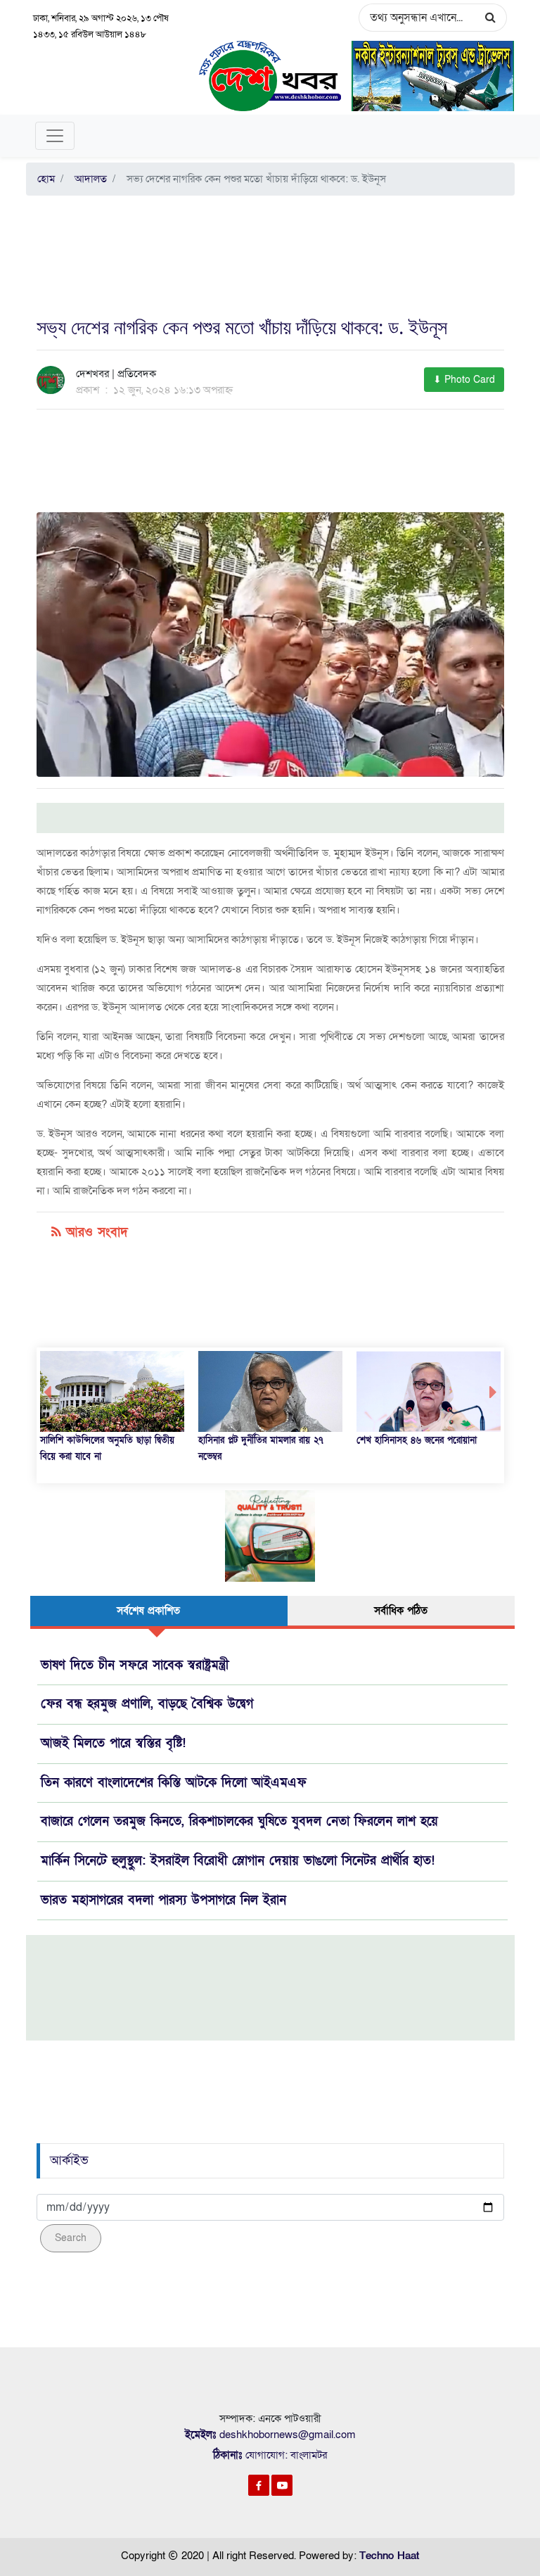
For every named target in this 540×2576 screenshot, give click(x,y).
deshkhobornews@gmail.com (288, 2435)
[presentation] (47, 1393)
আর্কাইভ (69, 2161)
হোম (46, 179)
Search (71, 2238)
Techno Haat (389, 2556)
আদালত (88, 179)
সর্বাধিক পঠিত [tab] (401, 1611)
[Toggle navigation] (55, 136)
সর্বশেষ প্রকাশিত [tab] (148, 1611)
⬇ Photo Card (464, 380)
